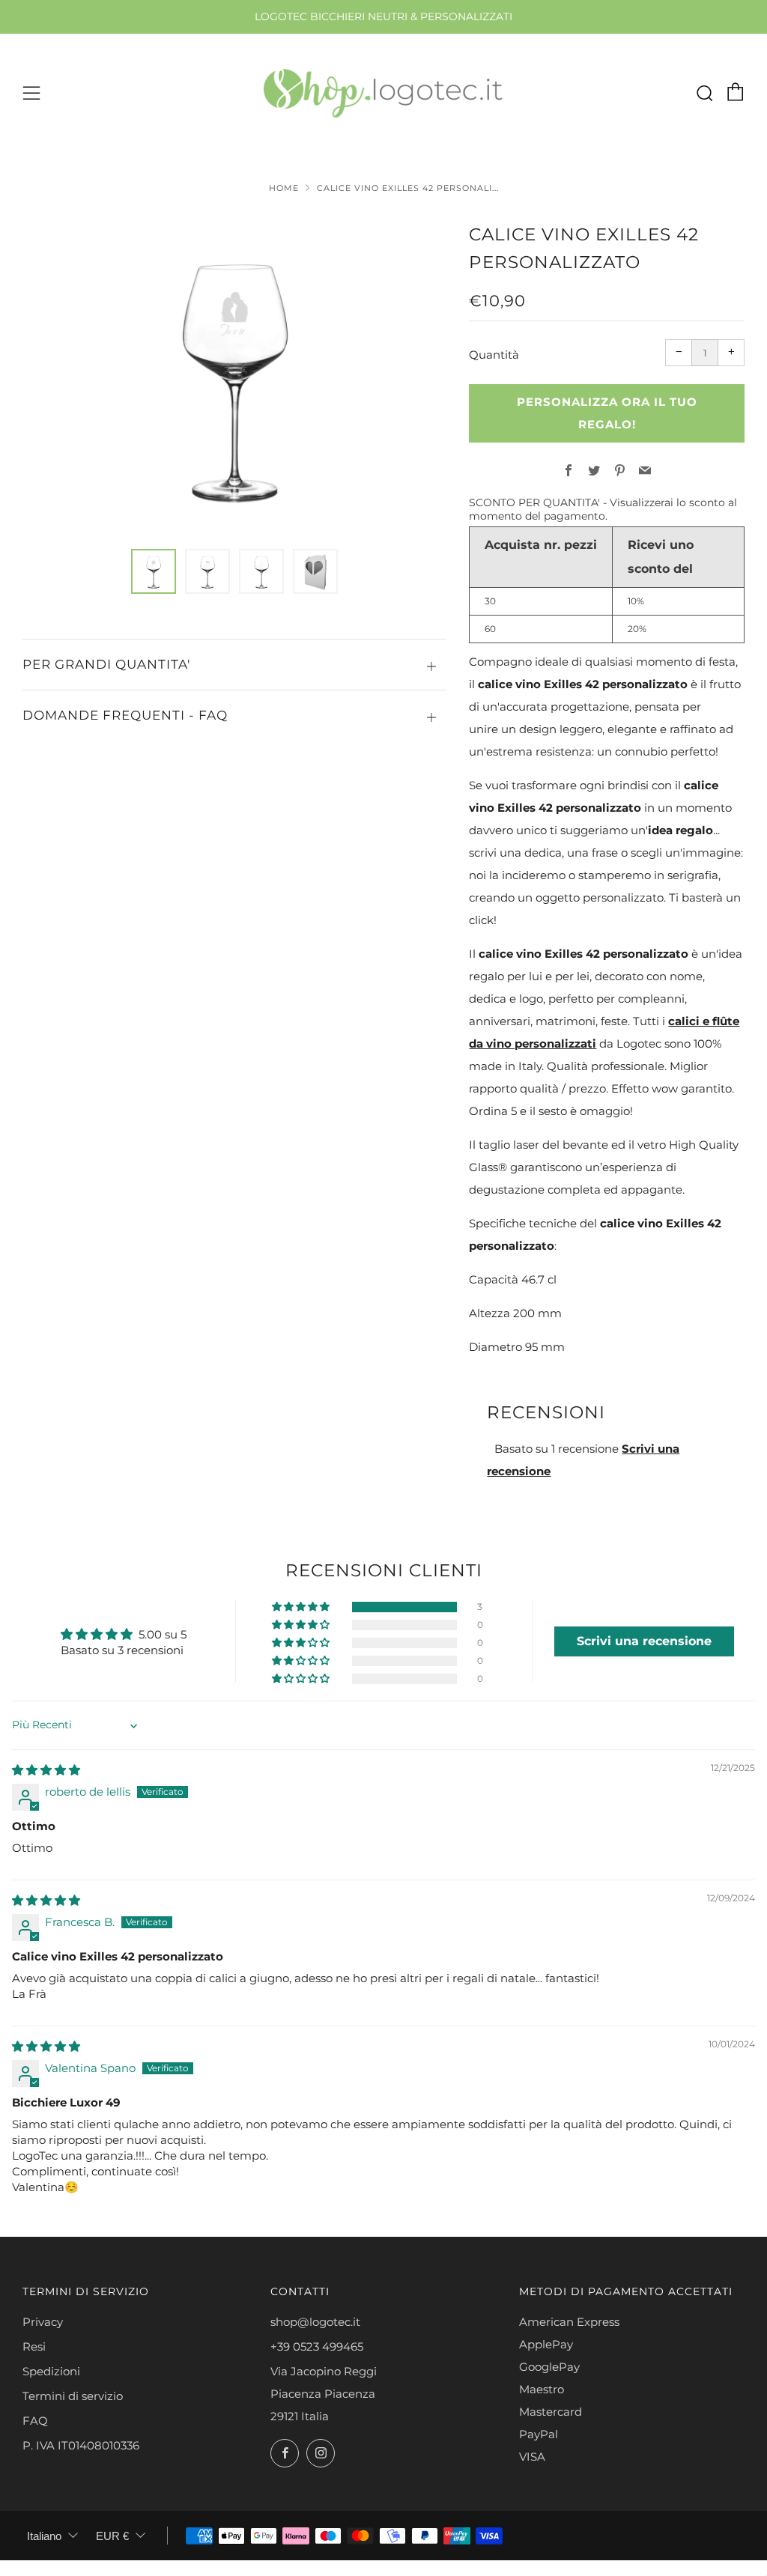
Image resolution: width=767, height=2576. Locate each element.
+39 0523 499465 (317, 2346)
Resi (34, 2346)
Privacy (43, 2322)
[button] (154, 571)
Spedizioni (51, 2371)
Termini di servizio (73, 2396)
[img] (46, 1770)
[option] (234, 376)
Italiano (44, 2536)
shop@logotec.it (315, 2322)
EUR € (112, 2536)
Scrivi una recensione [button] (644, 1641)
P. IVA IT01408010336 (81, 2445)
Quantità (494, 355)
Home (284, 188)
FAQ (35, 2421)
